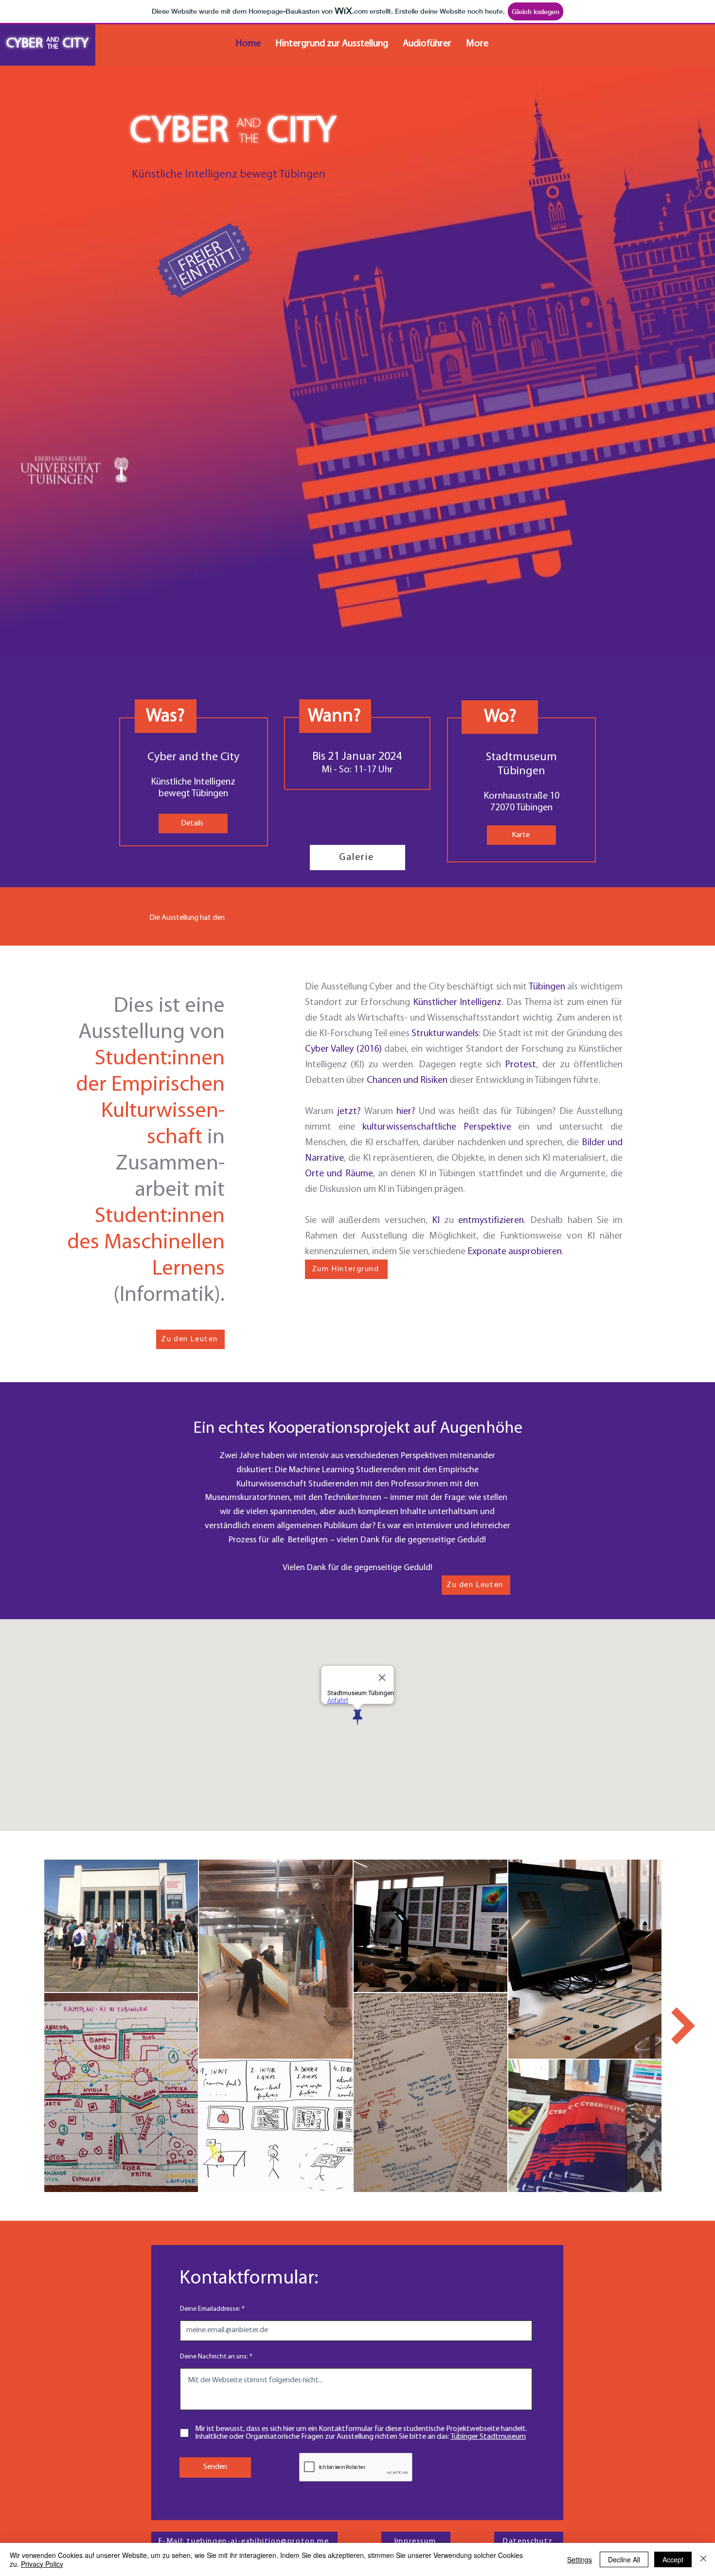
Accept (673, 2559)
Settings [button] (580, 2559)
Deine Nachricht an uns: (214, 2357)
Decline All (624, 2559)
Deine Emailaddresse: (210, 2309)
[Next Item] (693, 2026)
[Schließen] (703, 2559)
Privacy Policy (42, 2564)
